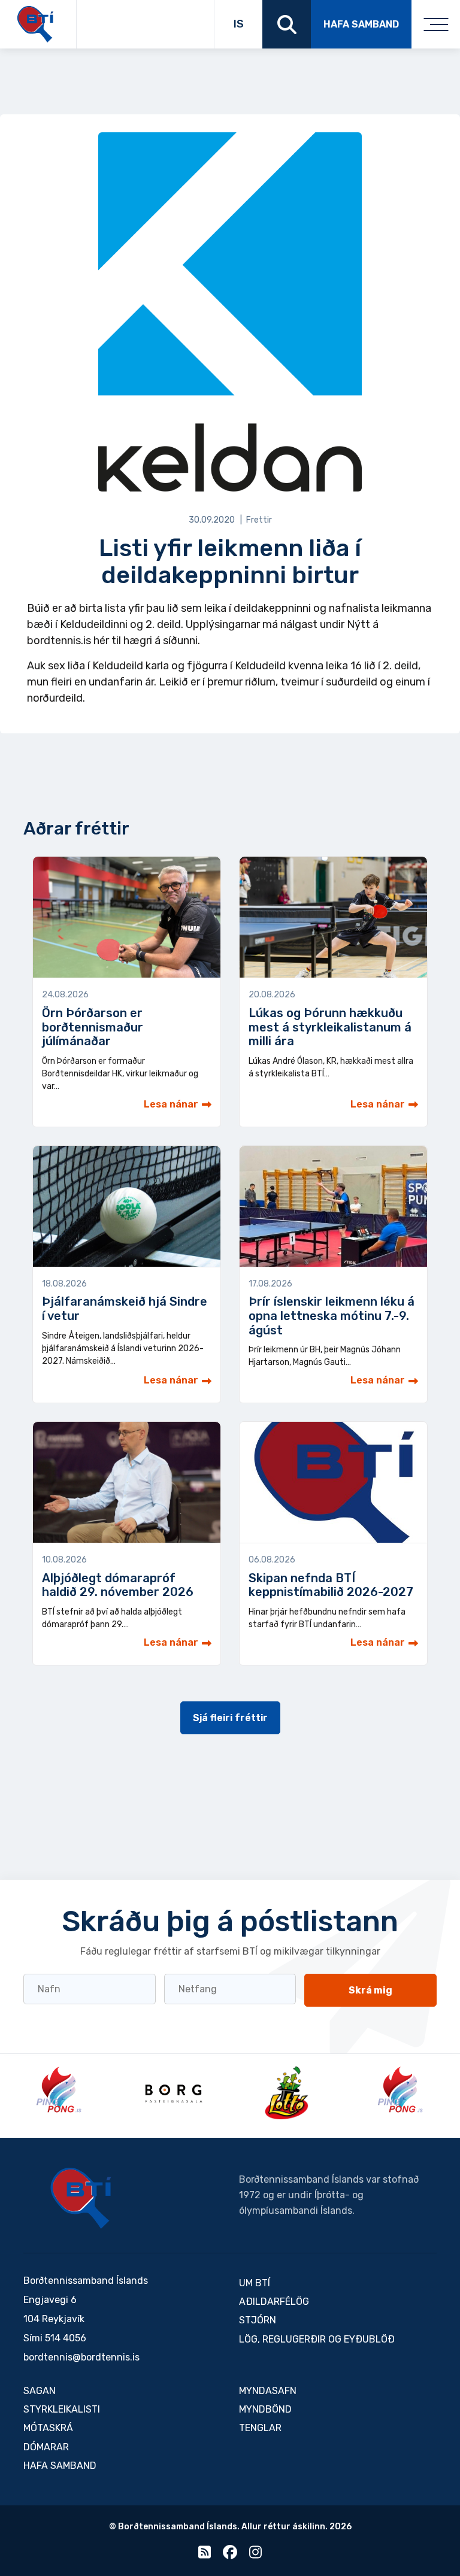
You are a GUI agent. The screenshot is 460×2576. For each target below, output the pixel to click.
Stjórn (258, 2320)
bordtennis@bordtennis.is (81, 2357)
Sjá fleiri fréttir (230, 1718)
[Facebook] (230, 2555)
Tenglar (260, 2428)
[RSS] (205, 2555)
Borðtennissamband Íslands (81, 2198)
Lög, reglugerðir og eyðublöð (317, 2339)
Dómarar (46, 2447)
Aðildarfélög (274, 2302)
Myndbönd (265, 2409)
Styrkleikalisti (62, 2409)
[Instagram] (255, 2555)
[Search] (287, 24)
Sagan (40, 2391)
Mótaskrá (48, 2428)
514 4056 (66, 2338)
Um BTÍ (255, 2283)
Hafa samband (361, 24)
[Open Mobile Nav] (436, 24)
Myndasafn (268, 2391)
